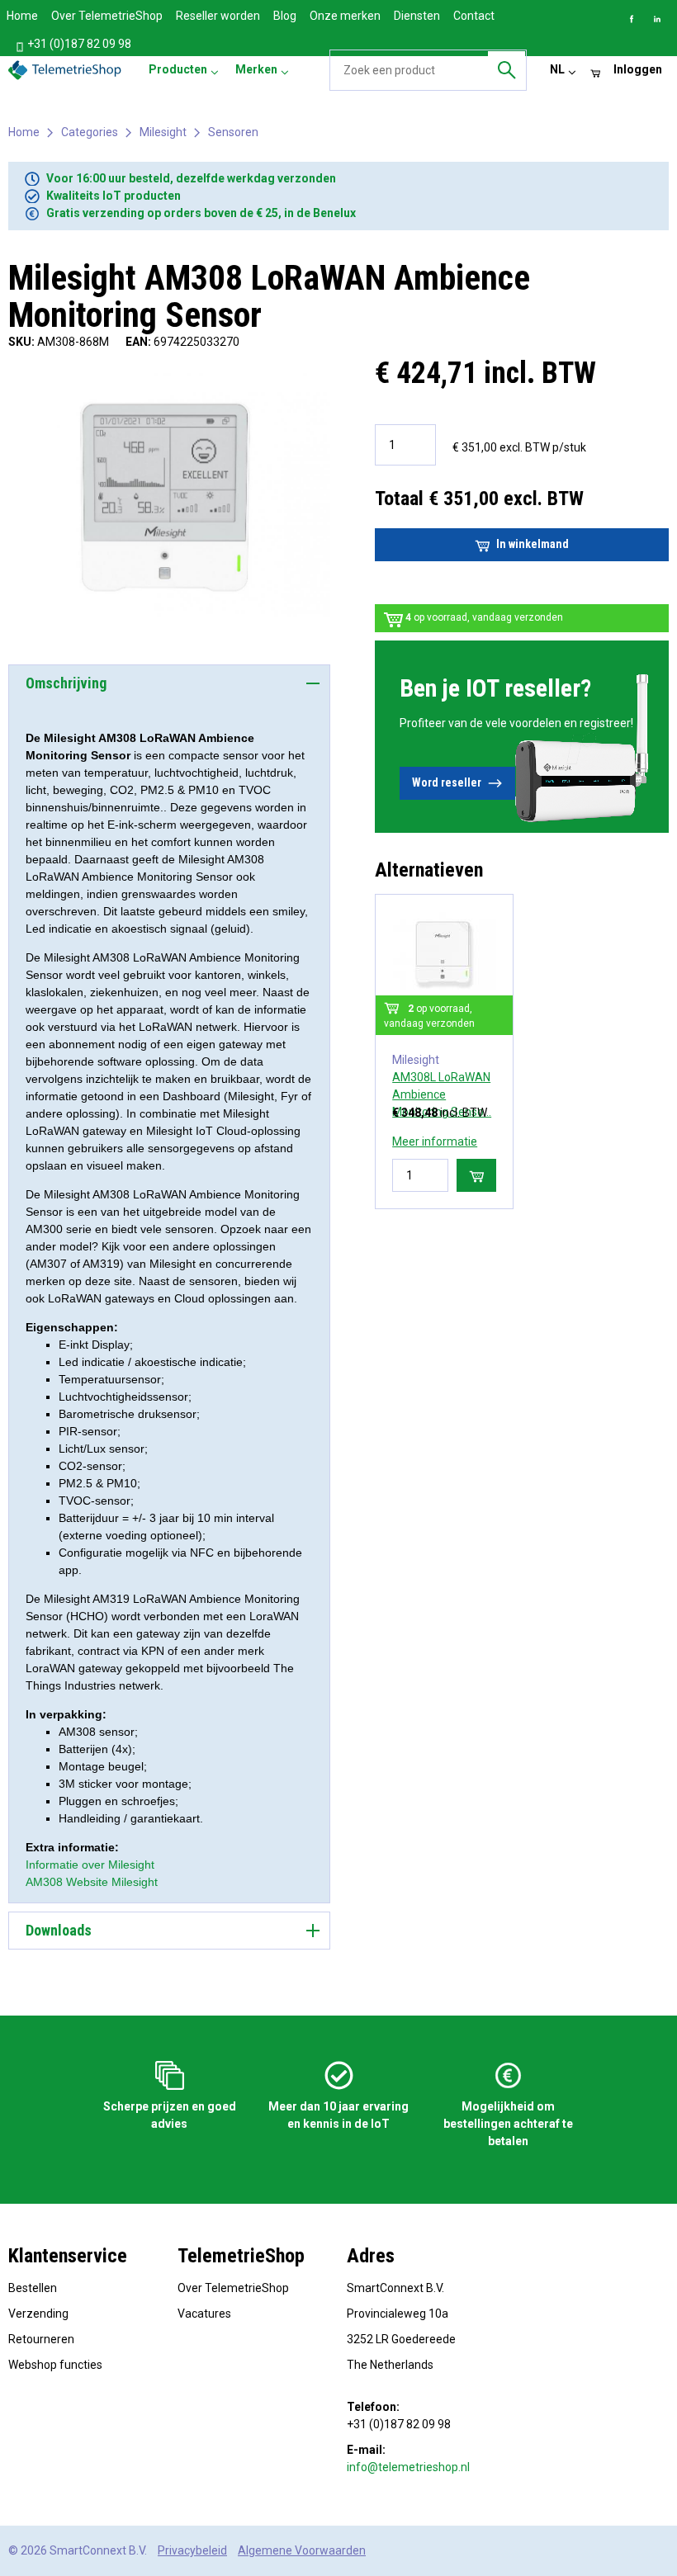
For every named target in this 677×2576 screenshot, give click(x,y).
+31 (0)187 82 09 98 (78, 44)
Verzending (38, 2314)
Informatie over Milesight (90, 1865)
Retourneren (41, 2339)
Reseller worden (218, 16)
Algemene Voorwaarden (302, 2550)
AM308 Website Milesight (92, 1882)
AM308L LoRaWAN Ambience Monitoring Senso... (442, 1094)
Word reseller (447, 782)
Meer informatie (435, 1141)
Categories (90, 132)
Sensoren (233, 132)
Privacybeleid (192, 2550)
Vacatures (204, 2314)
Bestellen (33, 2288)
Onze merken (345, 16)
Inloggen (638, 69)
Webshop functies (55, 2365)
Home (22, 16)
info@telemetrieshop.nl (408, 2467)
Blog (285, 16)
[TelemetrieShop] (67, 70)
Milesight (163, 132)
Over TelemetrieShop (107, 16)
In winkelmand (533, 544)
